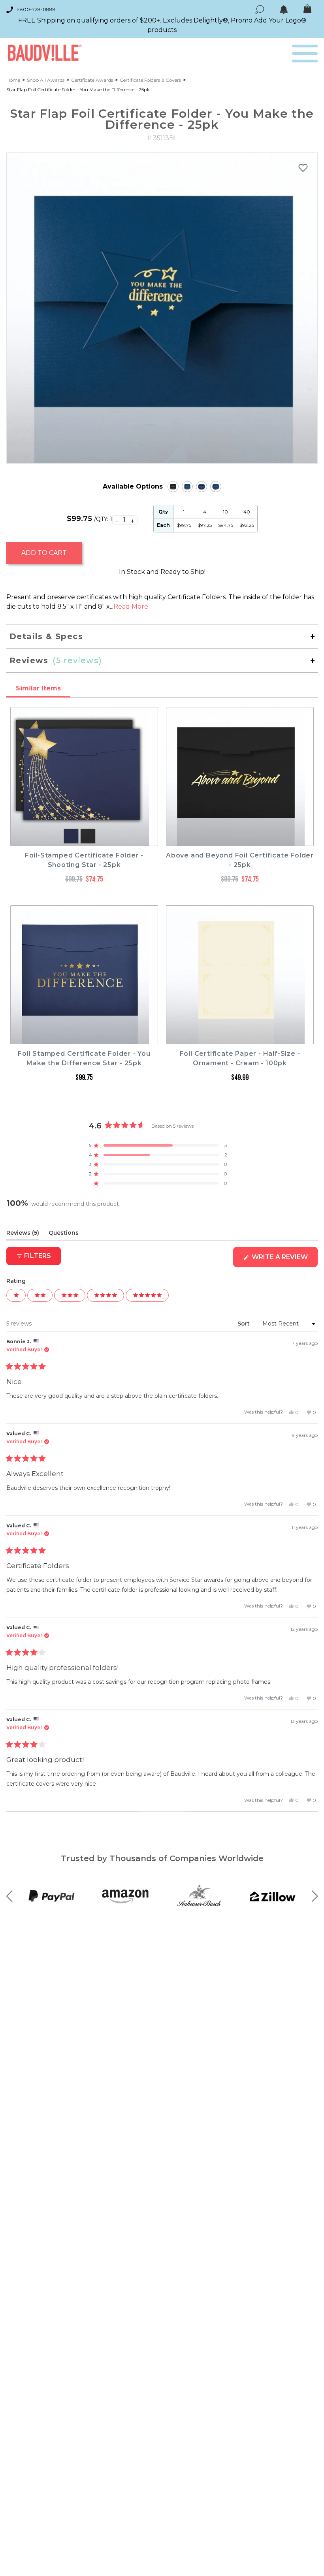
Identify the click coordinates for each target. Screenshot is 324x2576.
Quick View (84, 839)
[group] (162, 308)
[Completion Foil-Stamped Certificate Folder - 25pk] (202, 487)
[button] (158, 1145)
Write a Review (284, 1260)
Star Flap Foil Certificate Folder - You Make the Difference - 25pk (78, 89)
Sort (244, 1324)
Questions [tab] (64, 1234)
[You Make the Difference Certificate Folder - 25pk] (187, 487)
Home (13, 80)
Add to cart (44, 553)
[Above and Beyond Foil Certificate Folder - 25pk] (173, 487)
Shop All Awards (46, 80)
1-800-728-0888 (36, 9)
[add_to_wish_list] (303, 167)
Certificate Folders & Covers (150, 80)
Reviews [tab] (23, 1234)
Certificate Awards (92, 80)
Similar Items (38, 688)
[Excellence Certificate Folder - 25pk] (216, 487)
